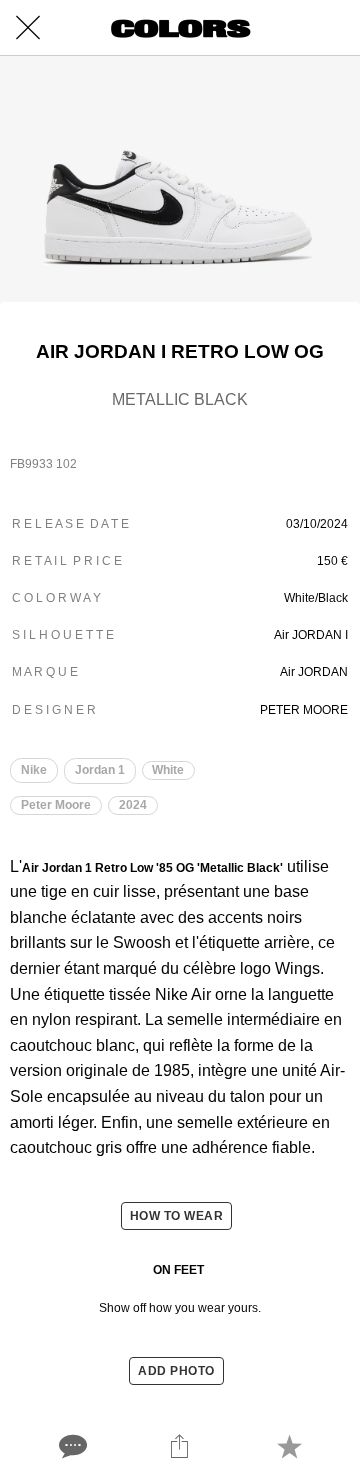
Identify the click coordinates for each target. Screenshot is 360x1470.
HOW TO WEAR (177, 1216)
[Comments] (71, 1446)
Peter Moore (56, 805)
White (168, 770)
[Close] (28, 28)
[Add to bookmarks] (289, 1446)
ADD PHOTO (176, 1371)
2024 (133, 805)
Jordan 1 (100, 770)
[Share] (180, 1446)
